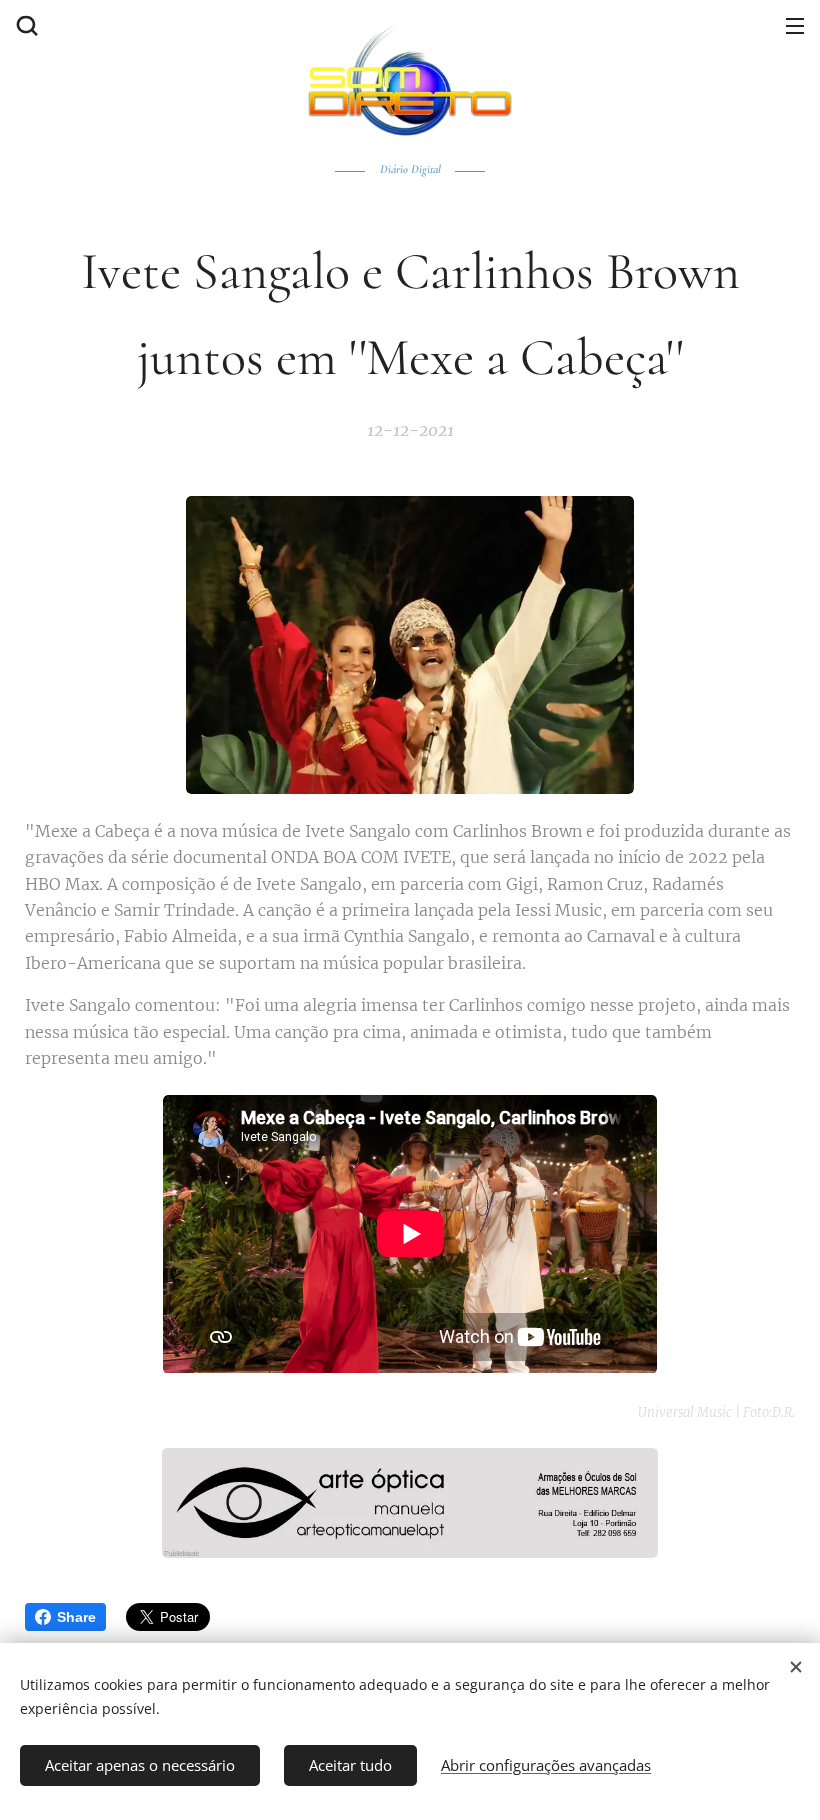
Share (76, 1617)
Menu (795, 25)
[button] (25, 25)
